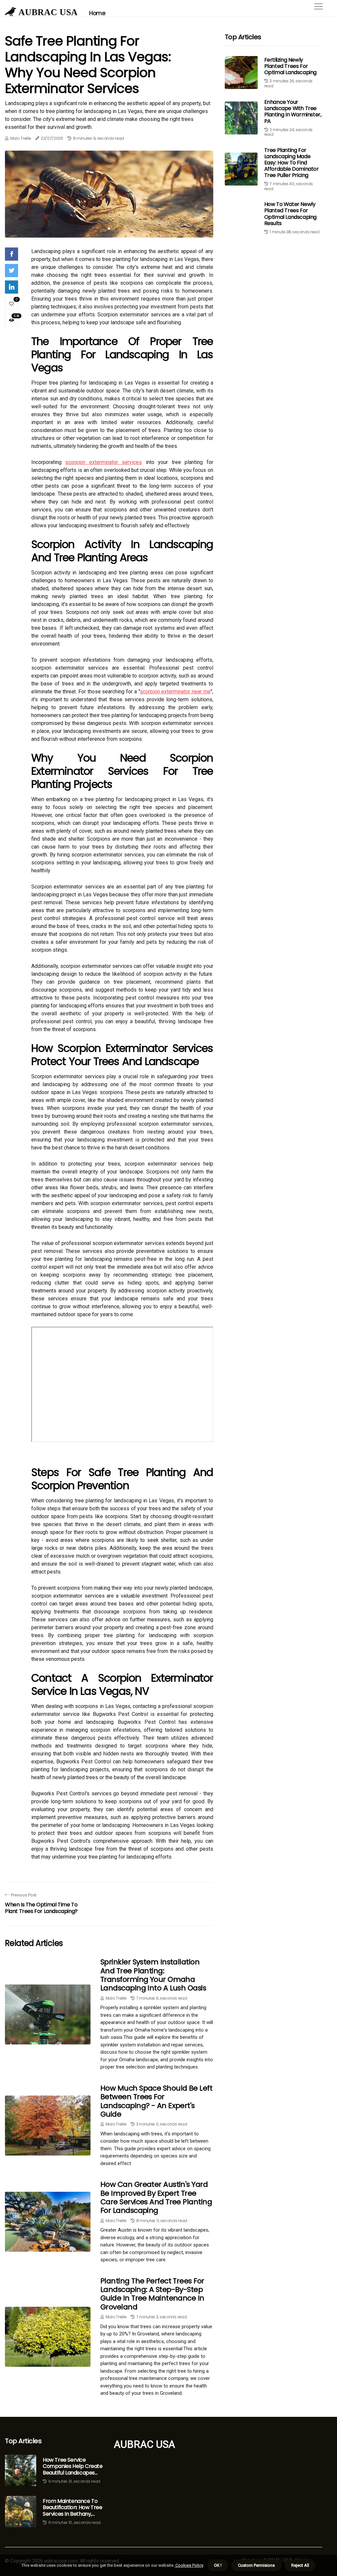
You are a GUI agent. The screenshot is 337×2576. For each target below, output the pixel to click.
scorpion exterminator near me (175, 692)
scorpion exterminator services (104, 462)
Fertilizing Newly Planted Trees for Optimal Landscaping (290, 66)
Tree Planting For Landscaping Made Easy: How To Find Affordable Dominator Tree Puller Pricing (292, 163)
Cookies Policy (189, 2565)
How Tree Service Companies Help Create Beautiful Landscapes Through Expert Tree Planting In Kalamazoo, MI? (73, 2466)
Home (97, 13)
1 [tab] (109, 229)
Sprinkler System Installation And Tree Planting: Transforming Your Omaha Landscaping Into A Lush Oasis (153, 1975)
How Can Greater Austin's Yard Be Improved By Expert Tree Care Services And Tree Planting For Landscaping (156, 2197)
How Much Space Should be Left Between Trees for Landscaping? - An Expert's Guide (156, 2101)
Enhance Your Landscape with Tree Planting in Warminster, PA (293, 112)
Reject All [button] (300, 2565)
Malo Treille (21, 138)
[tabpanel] (109, 194)
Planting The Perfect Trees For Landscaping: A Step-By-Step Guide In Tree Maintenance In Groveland (152, 2294)
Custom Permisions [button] (256, 2565)
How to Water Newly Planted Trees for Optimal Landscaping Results (290, 214)
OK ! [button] (218, 2565)
